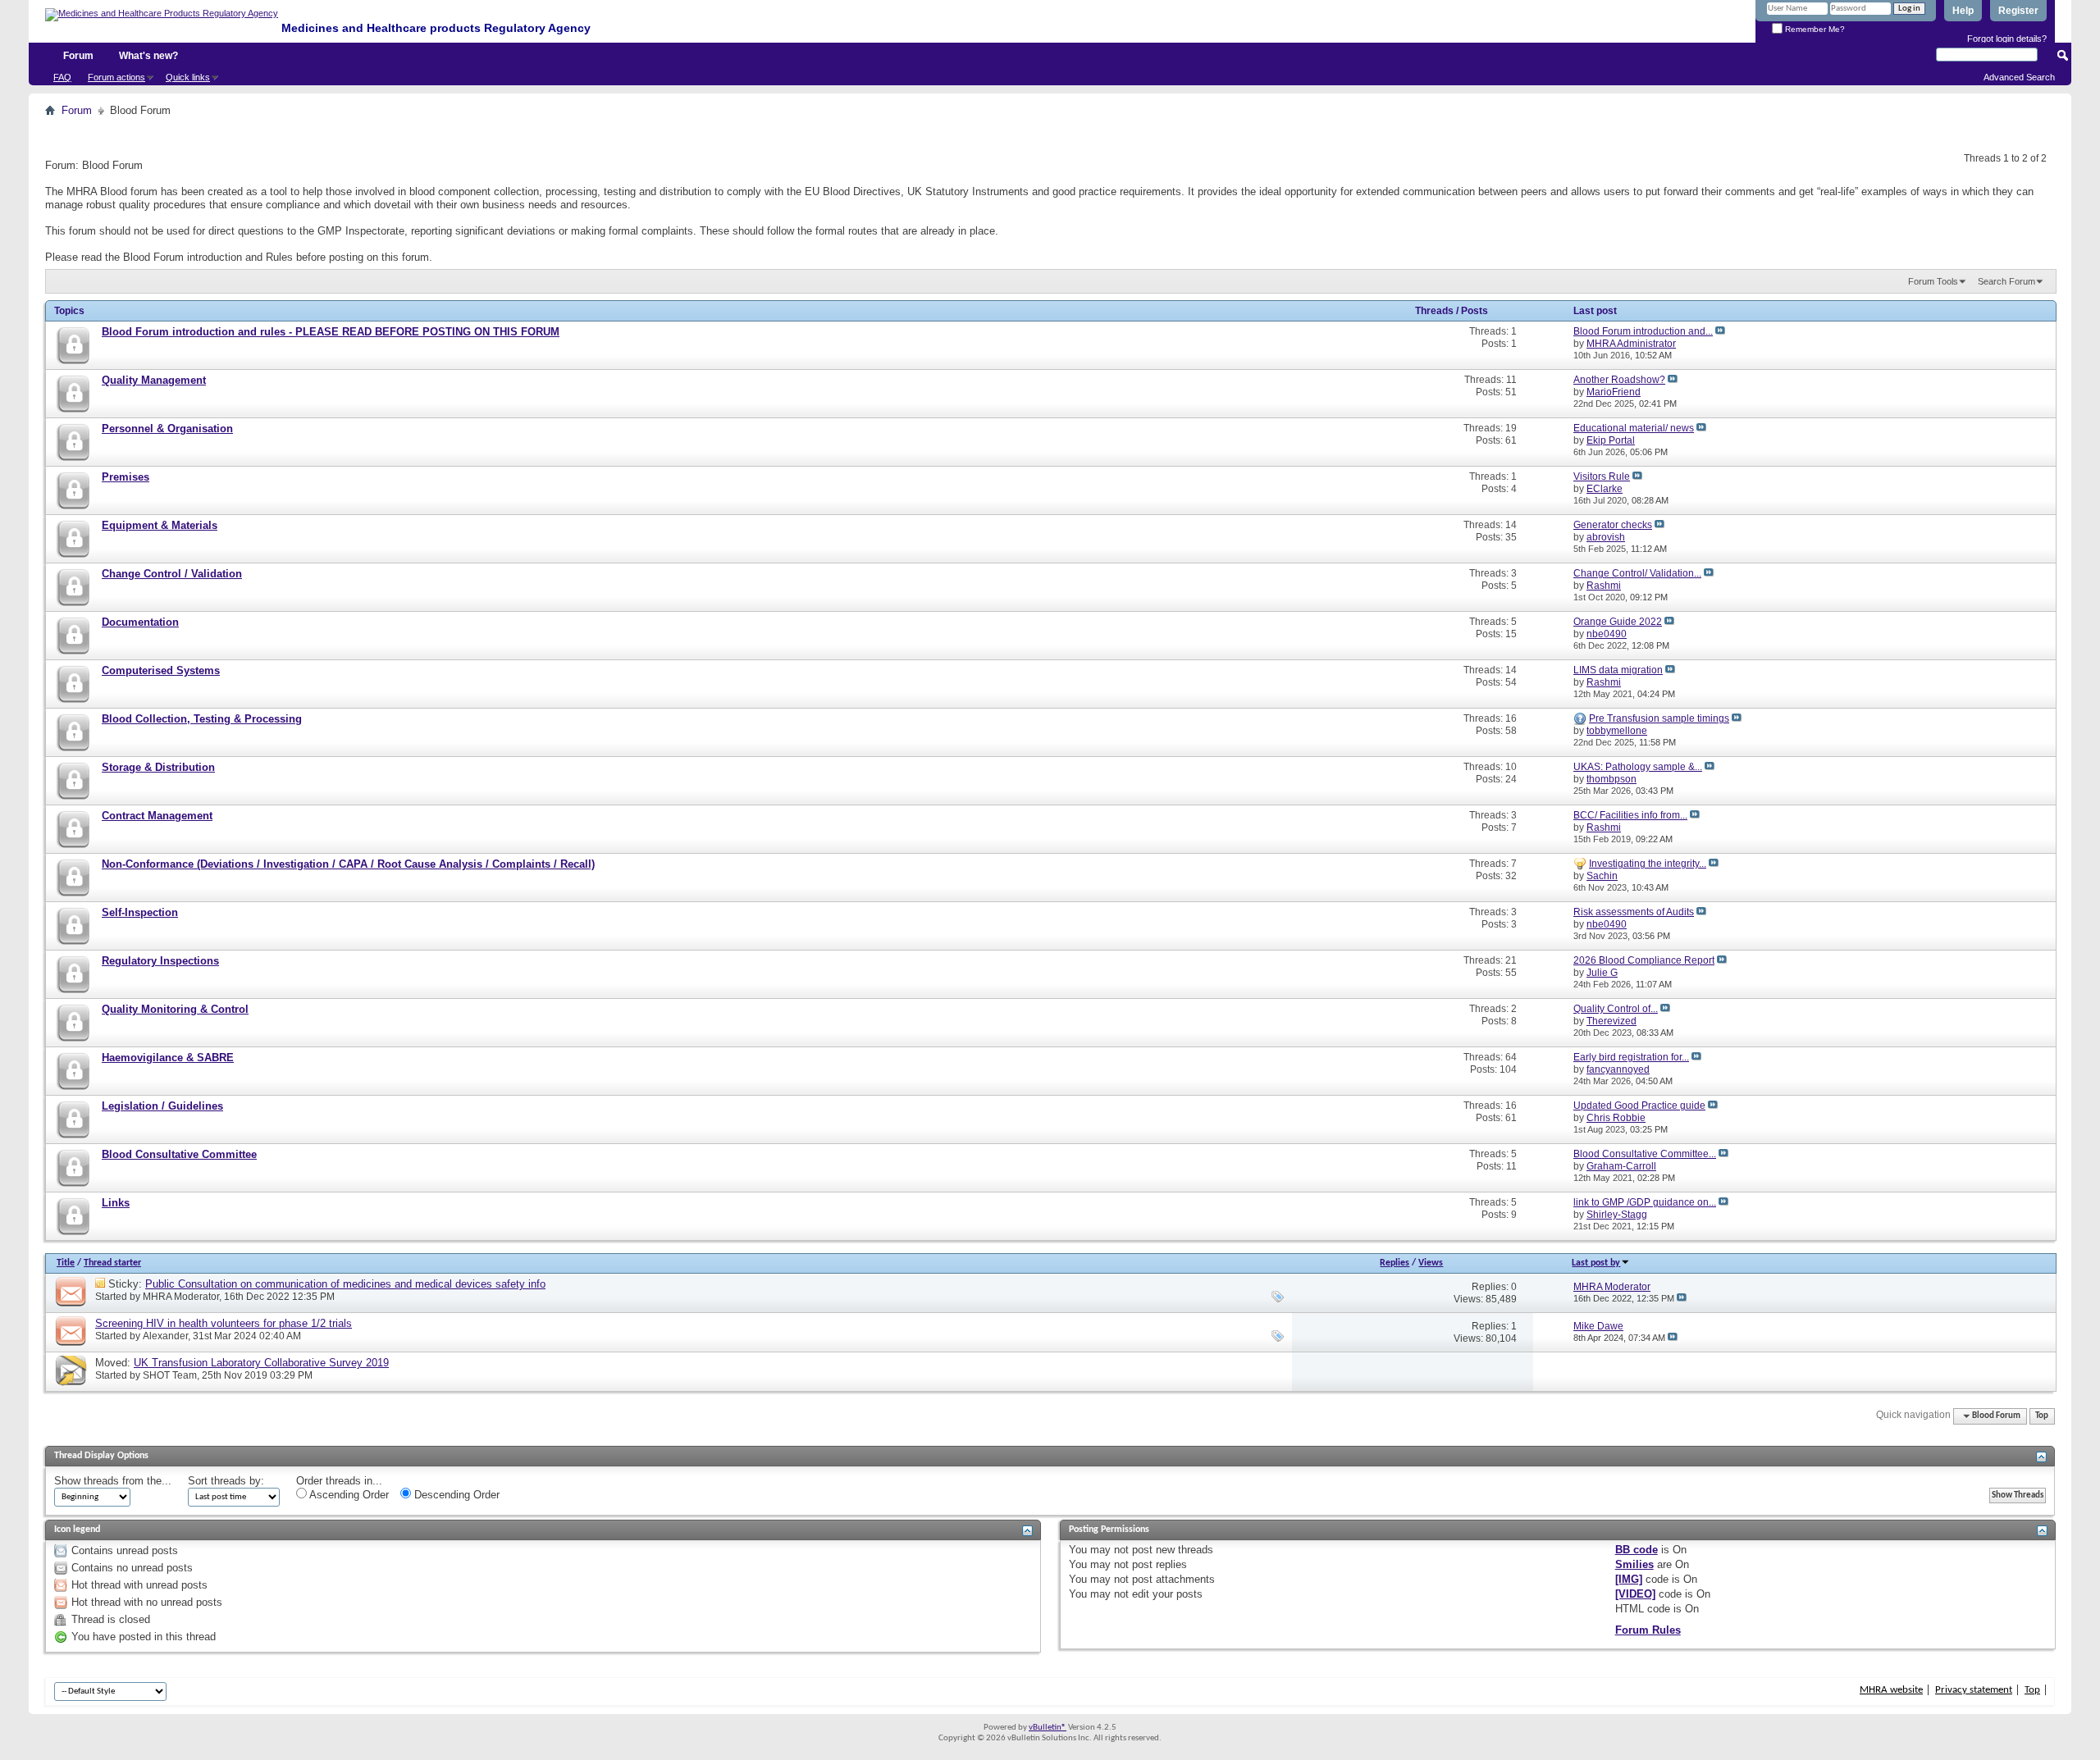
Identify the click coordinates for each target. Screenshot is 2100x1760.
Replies (1395, 1263)
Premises (126, 477)
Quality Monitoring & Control (175, 1009)
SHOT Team (170, 1375)
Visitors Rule (1602, 476)
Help (1963, 11)
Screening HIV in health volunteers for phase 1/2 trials (224, 1323)
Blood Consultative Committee (179, 1154)
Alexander (165, 1336)
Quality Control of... (1616, 1009)
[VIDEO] (1635, 1594)
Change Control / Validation (172, 574)
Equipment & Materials (160, 525)
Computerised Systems (161, 670)
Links (116, 1203)
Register (2018, 11)
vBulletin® (1048, 1728)
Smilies (1634, 1564)
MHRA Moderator (181, 1297)
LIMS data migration (1618, 670)
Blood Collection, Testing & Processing (202, 719)
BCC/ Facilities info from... (1630, 815)
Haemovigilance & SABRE (168, 1058)
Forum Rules (1648, 1630)
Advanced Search (2019, 77)
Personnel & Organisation (167, 429)
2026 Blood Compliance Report (1644, 960)
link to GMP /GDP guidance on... (1645, 1202)
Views (1431, 1263)
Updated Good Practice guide (1639, 1106)
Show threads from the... (113, 1481)
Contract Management (157, 816)
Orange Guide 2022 (1618, 622)
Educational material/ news (1634, 428)
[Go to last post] (1682, 1298)
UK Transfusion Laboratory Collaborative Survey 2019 (261, 1363)
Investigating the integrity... (1648, 864)
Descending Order (455, 1495)
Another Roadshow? (1619, 380)
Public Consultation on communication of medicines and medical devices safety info (345, 1284)
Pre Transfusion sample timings (1659, 718)
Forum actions (116, 77)
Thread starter (112, 1263)
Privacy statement (1974, 1690)
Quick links (188, 77)
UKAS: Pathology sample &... (1638, 767)
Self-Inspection (140, 912)
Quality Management (154, 380)
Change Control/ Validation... (1637, 573)
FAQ (62, 77)
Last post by (1596, 1263)
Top (2042, 1416)
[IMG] (1629, 1579)
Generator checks (1613, 525)
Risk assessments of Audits (1634, 912)
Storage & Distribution (158, 767)
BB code (1637, 1550)
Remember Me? (1814, 29)
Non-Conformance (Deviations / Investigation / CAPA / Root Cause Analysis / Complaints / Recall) (348, 864)
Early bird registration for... (1631, 1057)
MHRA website (1891, 1690)
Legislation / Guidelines (162, 1106)
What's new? (148, 56)
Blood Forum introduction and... (1643, 331)
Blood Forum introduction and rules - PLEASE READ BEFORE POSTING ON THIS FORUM (331, 332)
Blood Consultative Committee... (1645, 1154)
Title (66, 1263)
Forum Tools (1933, 281)
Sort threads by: (226, 1481)
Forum (78, 56)
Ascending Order (348, 1495)
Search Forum (2006, 281)
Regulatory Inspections (160, 961)
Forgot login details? (2007, 39)
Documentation (140, 622)
